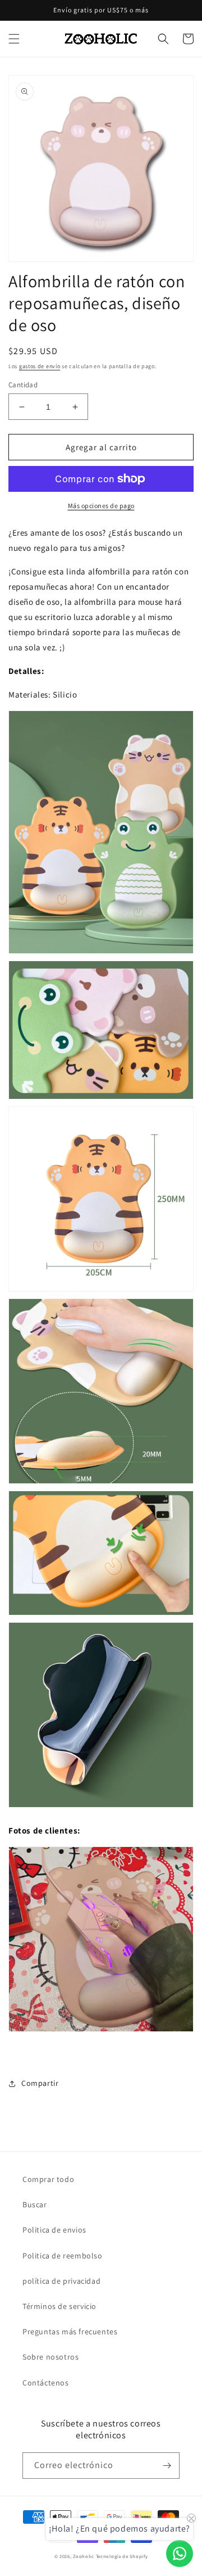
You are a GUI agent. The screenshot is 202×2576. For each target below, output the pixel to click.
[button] (14, 39)
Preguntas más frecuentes (70, 2331)
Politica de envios (54, 2230)
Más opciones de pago (101, 506)
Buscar (35, 2204)
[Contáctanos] (180, 2554)
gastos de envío (40, 366)
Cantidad (23, 385)
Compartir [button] (40, 2083)
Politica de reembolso (63, 2256)
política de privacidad (61, 2281)
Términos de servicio (59, 2306)
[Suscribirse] (167, 2466)
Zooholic (84, 2556)
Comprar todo (48, 2179)
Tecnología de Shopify (122, 2556)
